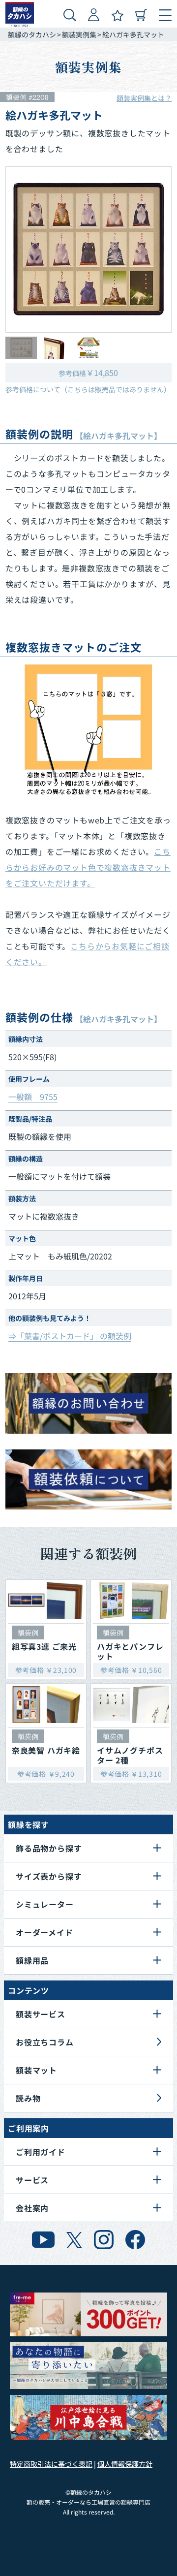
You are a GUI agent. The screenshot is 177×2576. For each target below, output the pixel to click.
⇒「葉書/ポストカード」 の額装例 (70, 1336)
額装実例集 (79, 34)
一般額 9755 (33, 1097)
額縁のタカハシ (32, 34)
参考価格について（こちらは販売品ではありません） (88, 389)
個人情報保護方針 (125, 2464)
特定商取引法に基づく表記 (51, 2464)
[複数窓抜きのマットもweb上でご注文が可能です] (89, 730)
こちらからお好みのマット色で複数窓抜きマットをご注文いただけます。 (88, 867)
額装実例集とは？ (144, 98)
